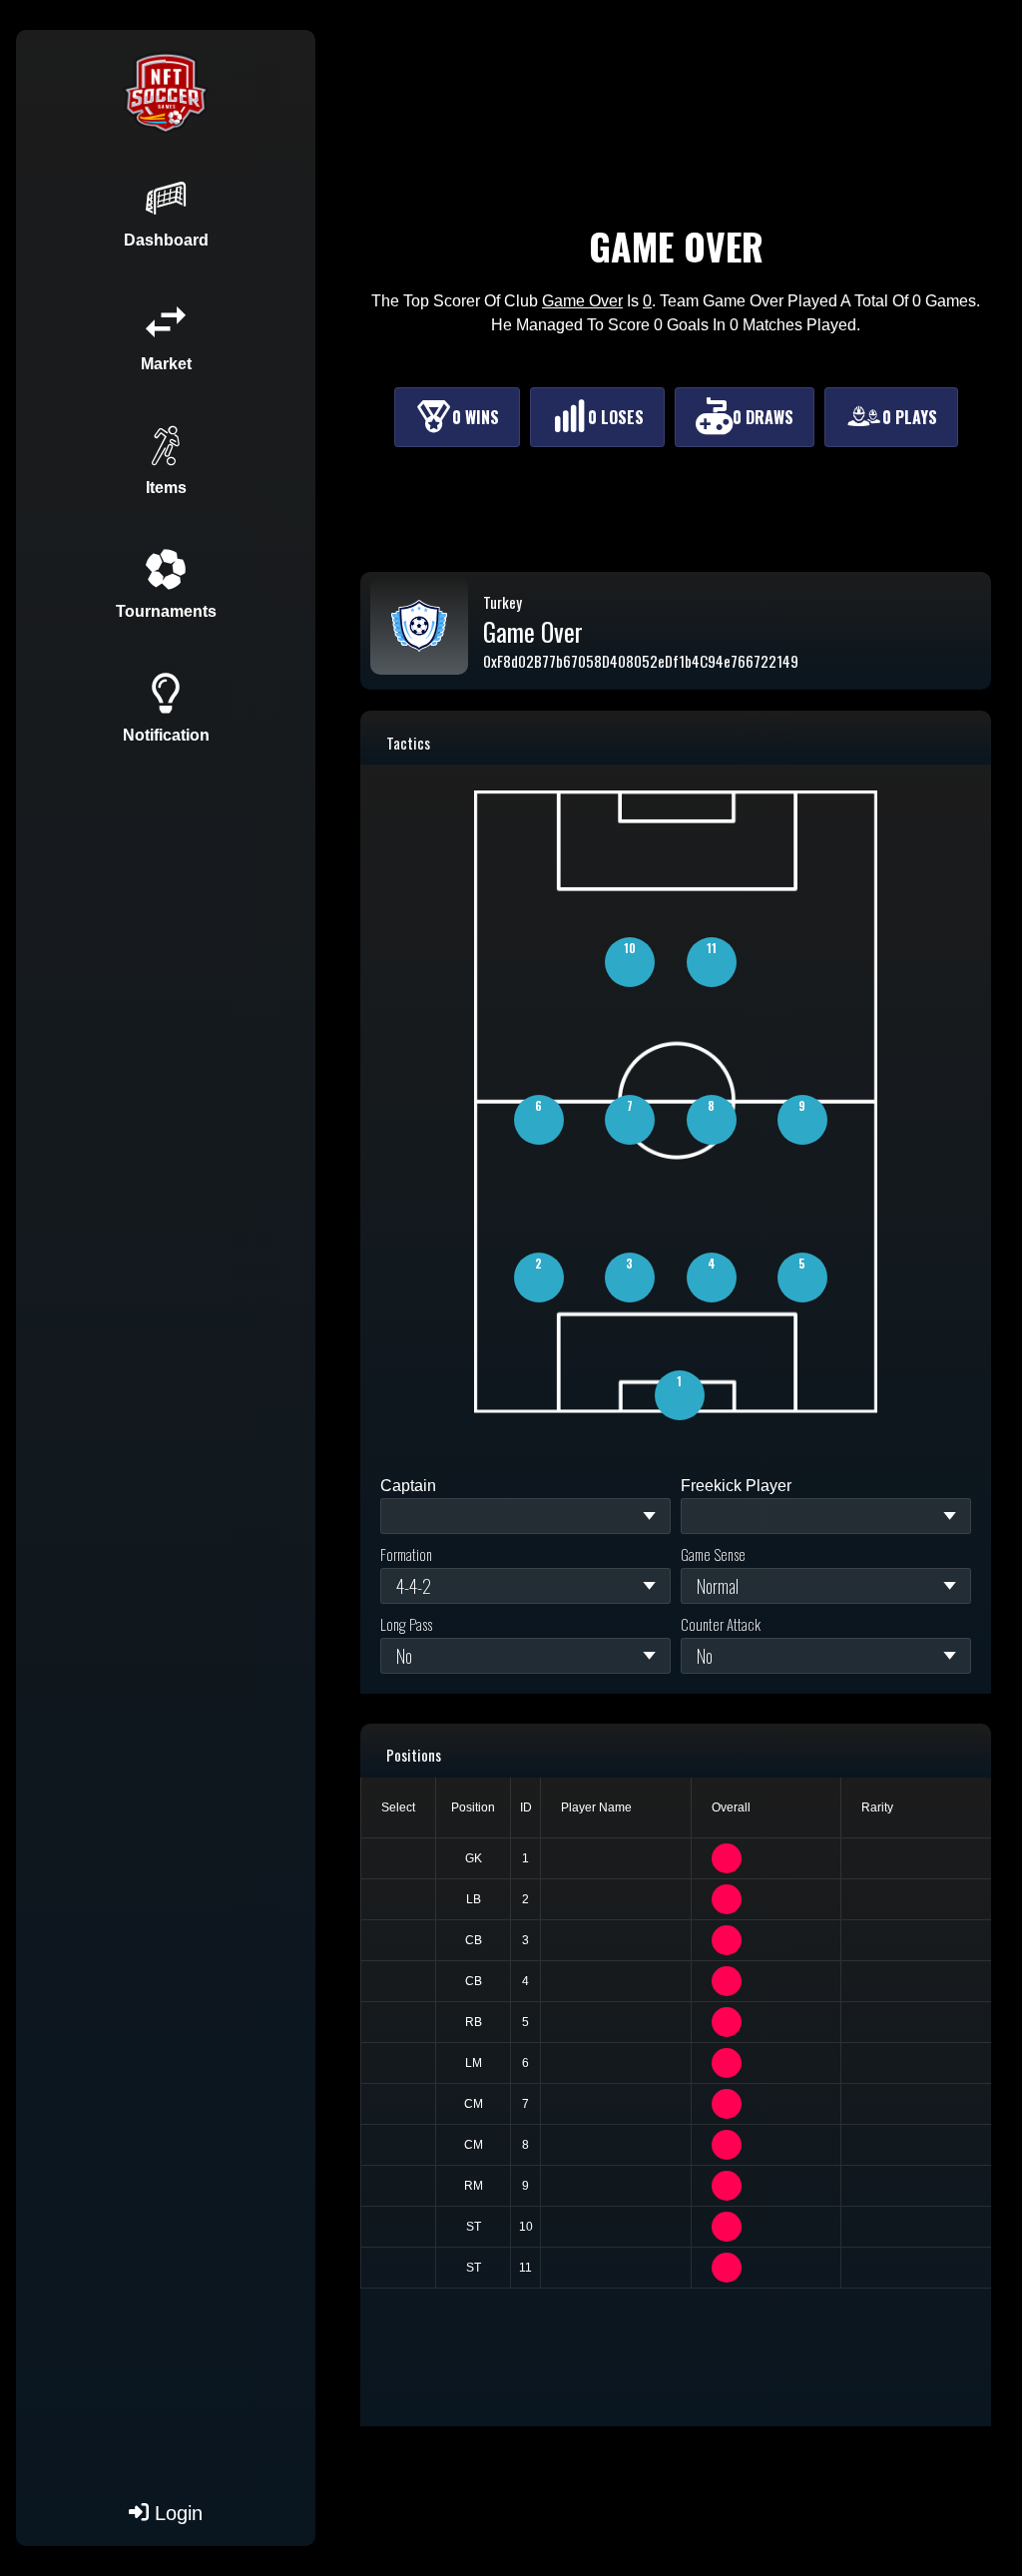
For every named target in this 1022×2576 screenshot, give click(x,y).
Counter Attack (721, 1624)
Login (176, 2513)
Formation (406, 1554)
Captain (408, 1486)
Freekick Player (736, 1486)
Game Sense (713, 1554)
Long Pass (406, 1624)
